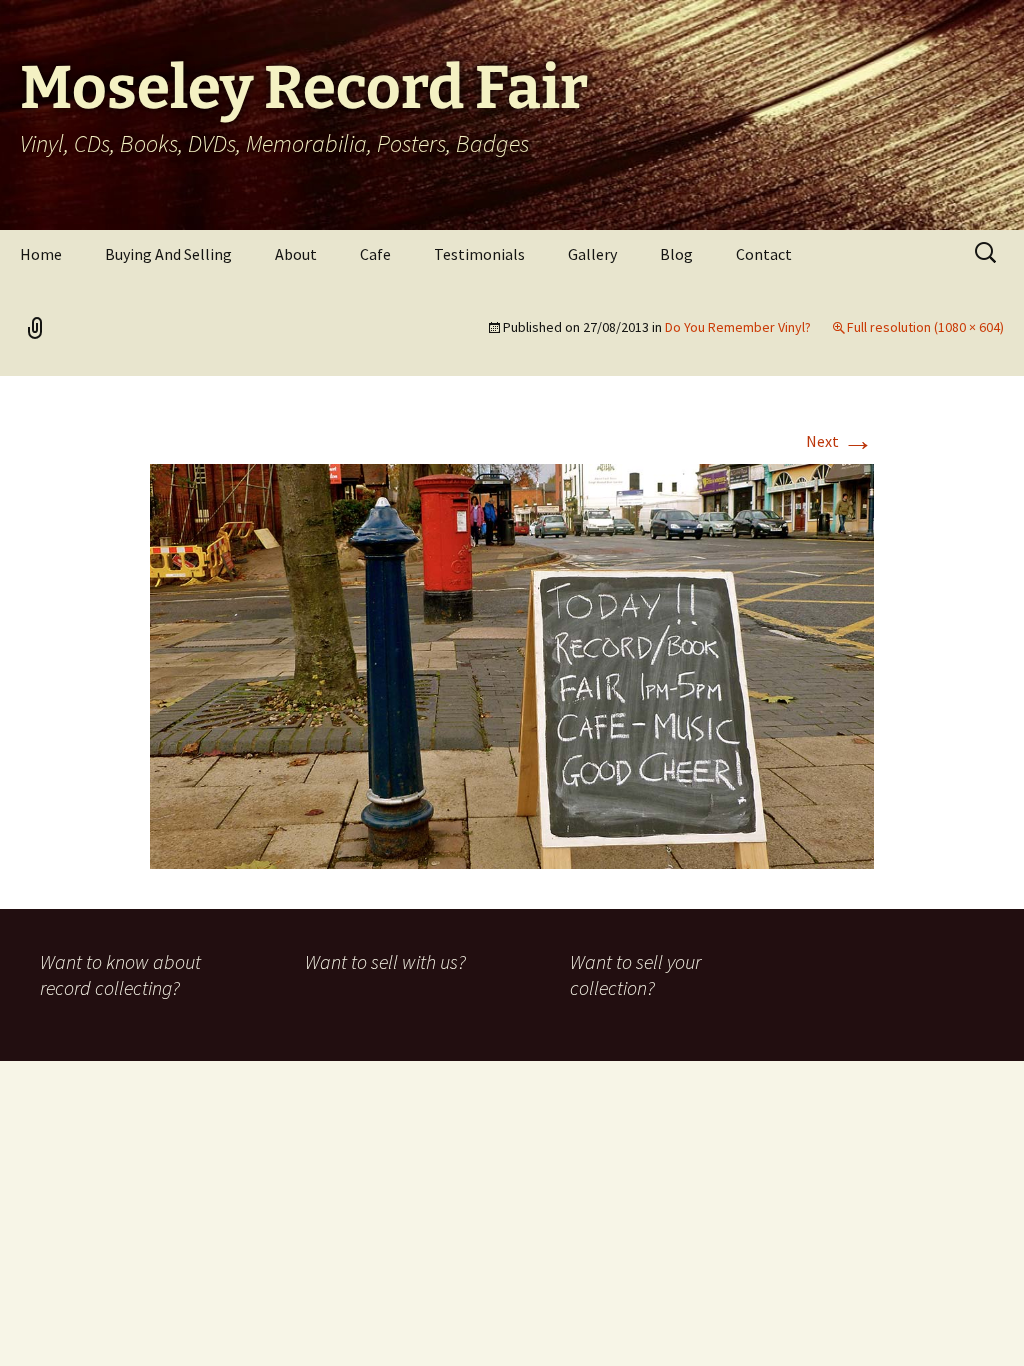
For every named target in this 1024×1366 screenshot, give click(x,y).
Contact (764, 254)
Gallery (592, 254)
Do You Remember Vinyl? (738, 327)
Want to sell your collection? (635, 974)
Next (840, 441)
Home (41, 254)
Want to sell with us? (385, 961)
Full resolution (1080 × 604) (925, 327)
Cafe (375, 254)
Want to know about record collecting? (120, 974)
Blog (676, 254)
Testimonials (479, 254)
